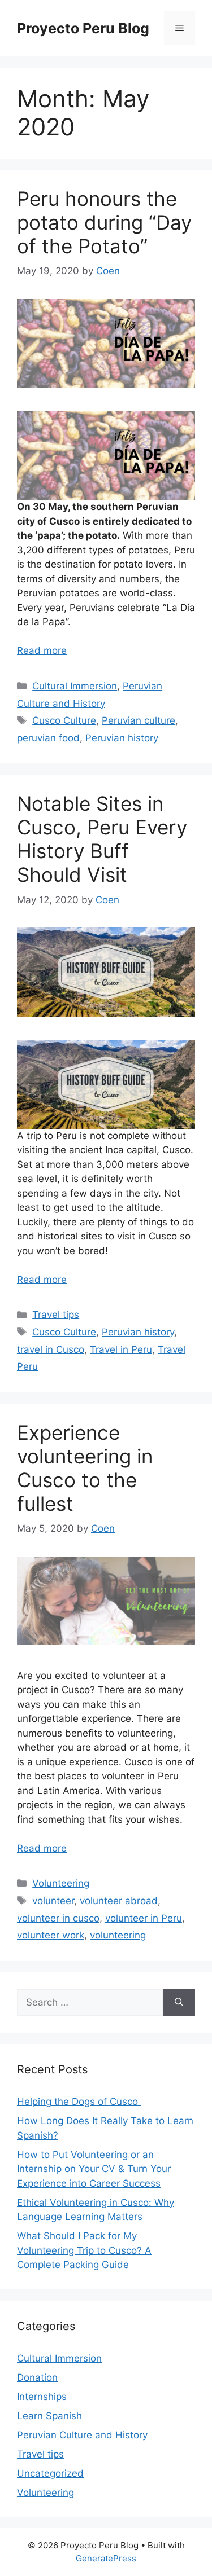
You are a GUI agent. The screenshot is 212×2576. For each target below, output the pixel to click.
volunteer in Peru (144, 1918)
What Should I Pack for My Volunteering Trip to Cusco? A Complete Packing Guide (84, 2250)
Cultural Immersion (75, 686)
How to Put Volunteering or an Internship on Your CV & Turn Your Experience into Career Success (94, 2169)
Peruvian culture (139, 720)
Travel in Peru (121, 1349)
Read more (42, 650)
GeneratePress (106, 2558)
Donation (37, 2377)
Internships (42, 2397)
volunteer (53, 1901)
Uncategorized (50, 2473)
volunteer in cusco (58, 1918)
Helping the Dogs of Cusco (79, 2102)
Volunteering (61, 1883)
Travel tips (56, 1315)
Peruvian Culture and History (82, 2435)
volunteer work (51, 1935)
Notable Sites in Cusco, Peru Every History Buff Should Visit (102, 839)
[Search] (179, 2003)
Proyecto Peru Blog (83, 28)
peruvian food (48, 738)
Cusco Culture (64, 720)
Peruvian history (122, 738)
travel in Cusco (51, 1349)
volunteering (118, 1935)
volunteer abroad (119, 1901)
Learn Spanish (49, 2416)
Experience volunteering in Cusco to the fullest (85, 1468)
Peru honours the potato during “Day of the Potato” (104, 222)
